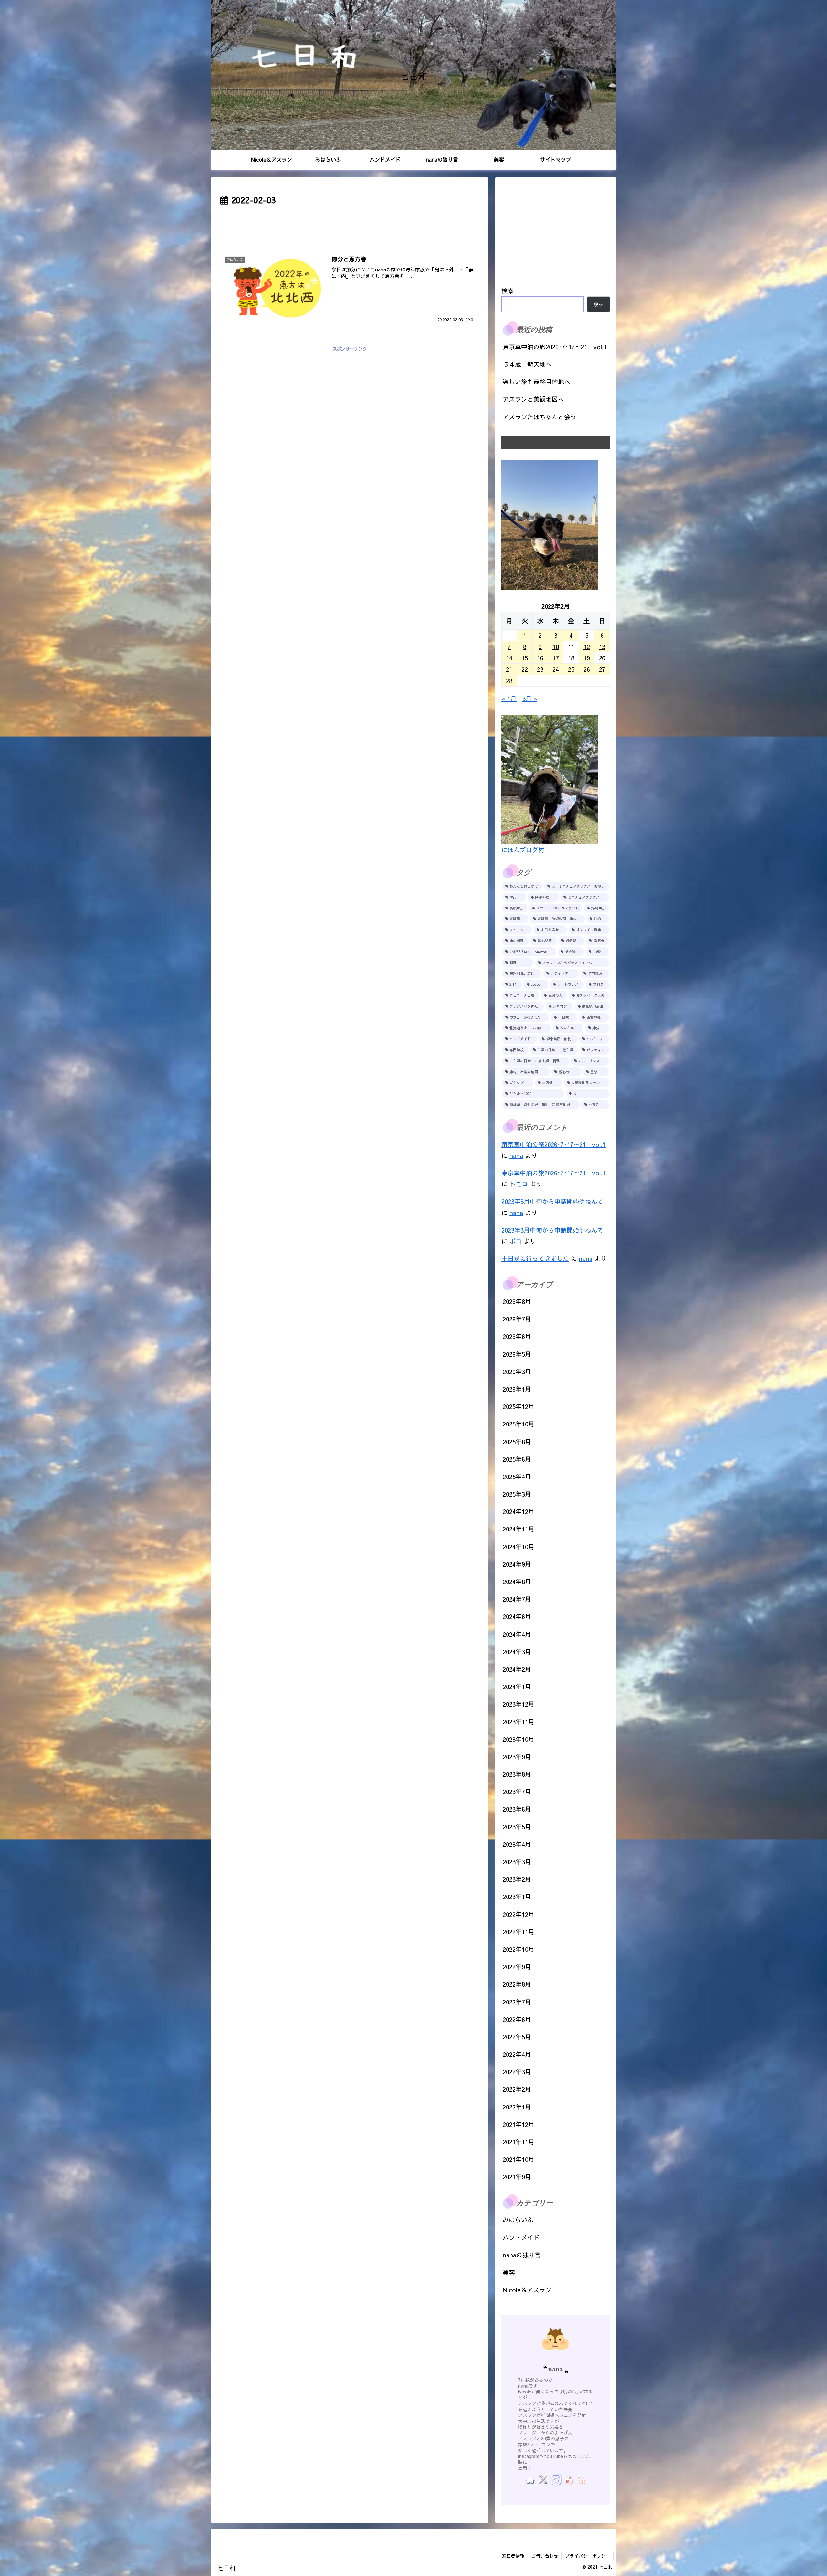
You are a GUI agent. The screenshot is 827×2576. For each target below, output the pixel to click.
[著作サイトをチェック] (530, 2479)
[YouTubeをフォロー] (568, 2479)
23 (540, 669)
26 (587, 669)
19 (587, 658)
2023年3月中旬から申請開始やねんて (552, 1201)
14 (509, 658)
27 (602, 669)
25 (571, 669)
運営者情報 (513, 2556)
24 (556, 669)
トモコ (519, 1184)
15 (525, 658)
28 (509, 681)
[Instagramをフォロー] (556, 2479)
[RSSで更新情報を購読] (581, 2479)
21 (509, 669)
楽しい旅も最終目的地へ (536, 382)
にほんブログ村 (523, 850)
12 (587, 647)
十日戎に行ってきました (535, 1258)
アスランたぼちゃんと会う (539, 417)
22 (525, 669)
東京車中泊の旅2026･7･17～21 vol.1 (555, 347)
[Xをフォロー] (543, 2479)
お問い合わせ (545, 2556)
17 (556, 658)
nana (516, 1155)
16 (540, 658)
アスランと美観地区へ (533, 399)
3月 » (530, 699)
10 (556, 647)
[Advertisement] (350, 225)
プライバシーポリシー (588, 2556)
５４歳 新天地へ (527, 364)
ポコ (516, 1241)
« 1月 (509, 699)
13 (602, 647)
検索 (508, 291)
